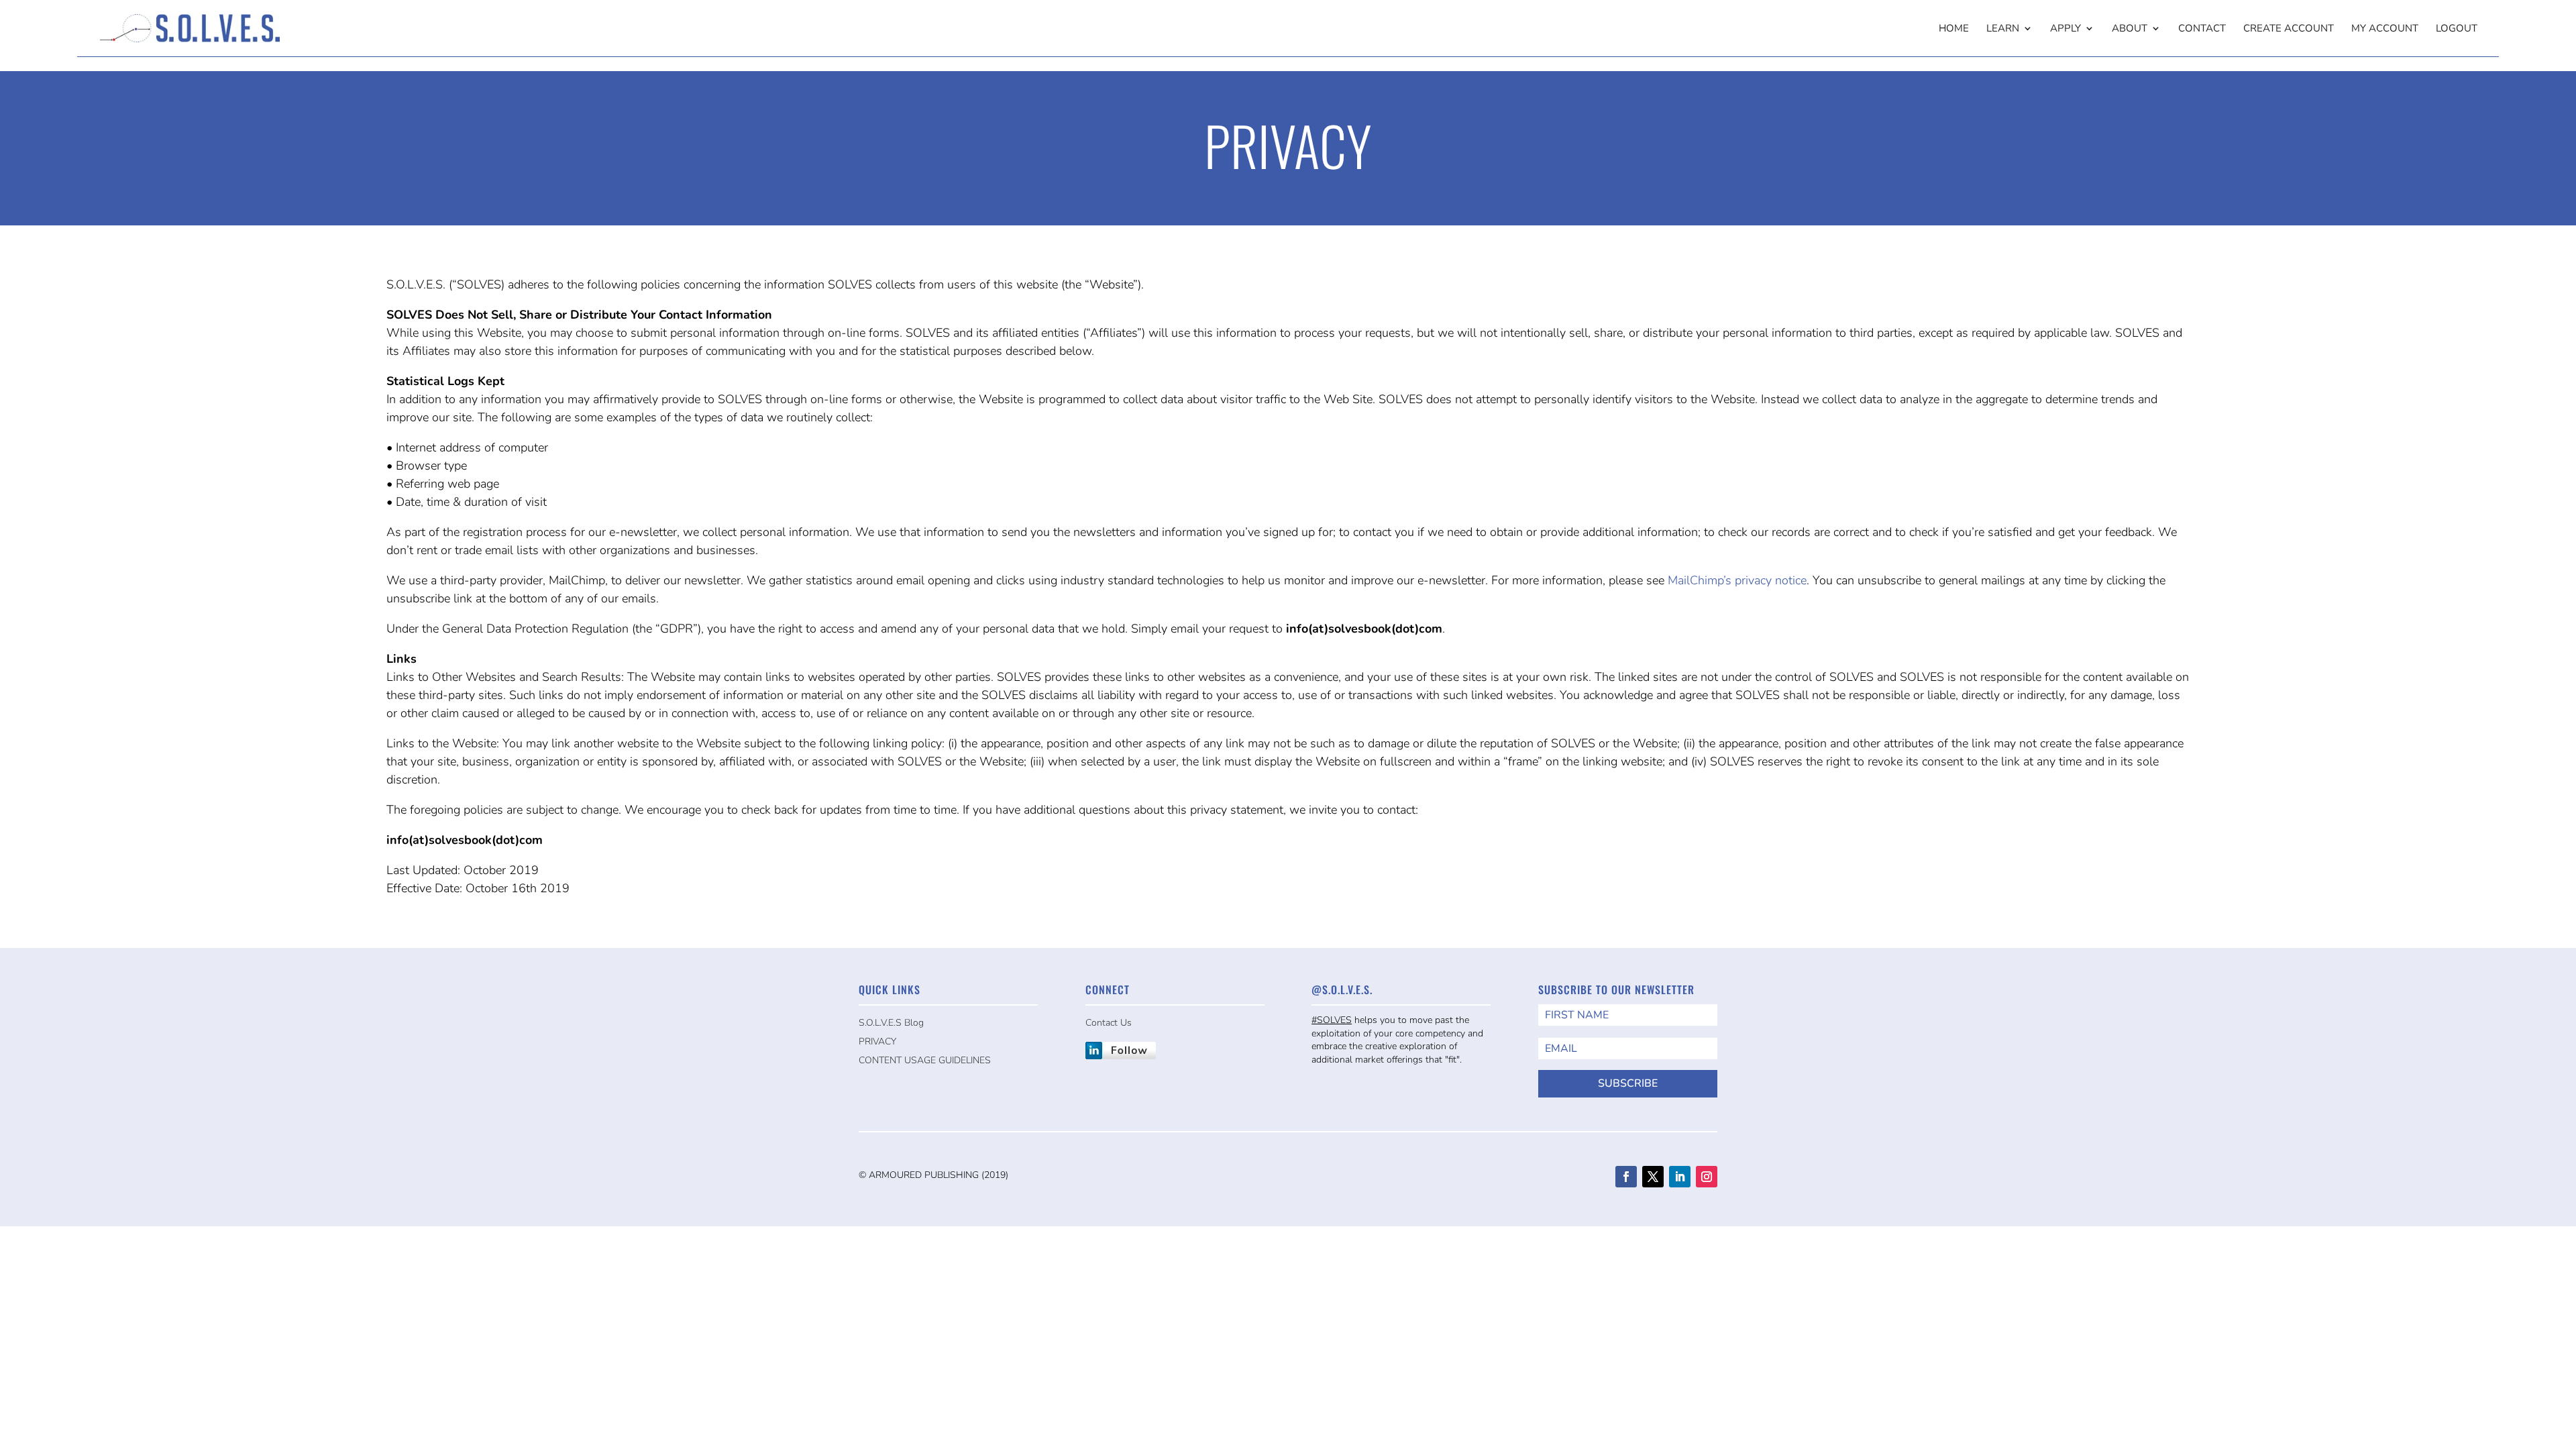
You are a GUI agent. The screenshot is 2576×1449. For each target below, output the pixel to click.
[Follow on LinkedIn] (1680, 1177)
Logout (2457, 29)
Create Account (2289, 29)
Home (1954, 29)
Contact (2202, 29)
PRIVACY (877, 1041)
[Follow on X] (1653, 1177)
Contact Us (1109, 1023)
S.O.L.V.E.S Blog (891, 1023)
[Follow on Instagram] (1707, 1177)
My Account (2385, 29)
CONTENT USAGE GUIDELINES (925, 1060)
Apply (2065, 29)
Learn (2003, 29)
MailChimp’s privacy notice (1737, 580)
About (2130, 29)
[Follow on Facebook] (1626, 1177)
